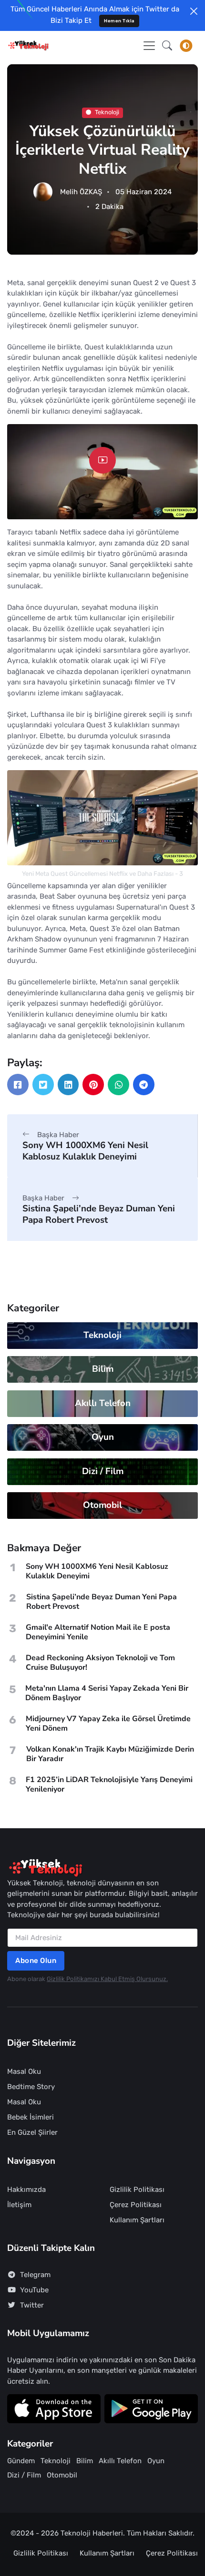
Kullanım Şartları (137, 2220)
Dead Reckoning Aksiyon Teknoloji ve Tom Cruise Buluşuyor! (100, 1663)
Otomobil (102, 1505)
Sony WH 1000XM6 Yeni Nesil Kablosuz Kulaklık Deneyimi (85, 1151)
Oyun (103, 1437)
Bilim (103, 1369)
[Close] (194, 11)
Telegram (35, 2275)
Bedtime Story (31, 2087)
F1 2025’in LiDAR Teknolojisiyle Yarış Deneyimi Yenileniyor (109, 1784)
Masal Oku (24, 2071)
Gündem (21, 2461)
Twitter (32, 2305)
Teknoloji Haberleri (92, 2533)
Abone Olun (36, 1961)
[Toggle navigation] (149, 46)
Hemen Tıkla (119, 21)
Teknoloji (107, 112)
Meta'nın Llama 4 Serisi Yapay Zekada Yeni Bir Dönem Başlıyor (107, 1693)
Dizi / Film (103, 1471)
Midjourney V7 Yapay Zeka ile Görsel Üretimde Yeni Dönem (108, 1724)
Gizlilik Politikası (137, 2190)
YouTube (34, 2290)
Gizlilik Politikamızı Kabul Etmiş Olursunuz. (107, 1979)
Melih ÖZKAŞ (81, 192)
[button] (167, 46)
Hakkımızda (26, 2190)
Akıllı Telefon (103, 1403)
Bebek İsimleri (31, 2117)
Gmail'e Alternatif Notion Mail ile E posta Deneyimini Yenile (98, 1632)
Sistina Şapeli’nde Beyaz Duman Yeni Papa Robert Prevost (99, 1214)
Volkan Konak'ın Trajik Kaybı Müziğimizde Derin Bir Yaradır (110, 1754)
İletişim (19, 2205)
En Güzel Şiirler (32, 2132)
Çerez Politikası (136, 2205)
